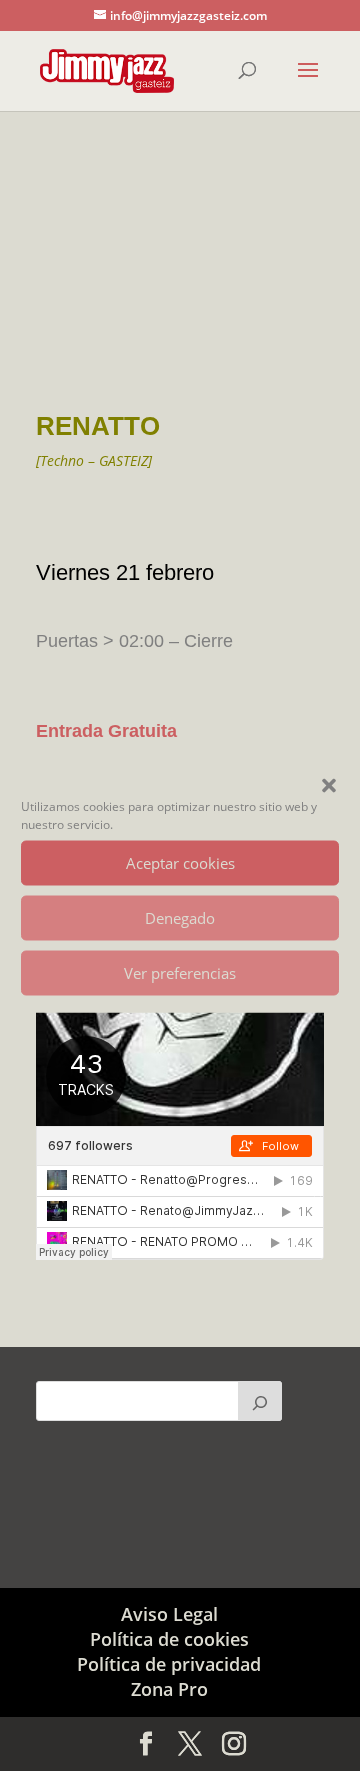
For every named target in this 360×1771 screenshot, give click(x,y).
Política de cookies (169, 1639)
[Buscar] (260, 1401)
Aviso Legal (169, 1614)
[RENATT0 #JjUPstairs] (180, 377)
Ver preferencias (180, 973)
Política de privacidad (169, 1664)
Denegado (180, 918)
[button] (329, 785)
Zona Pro (169, 1689)
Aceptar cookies (180, 863)
